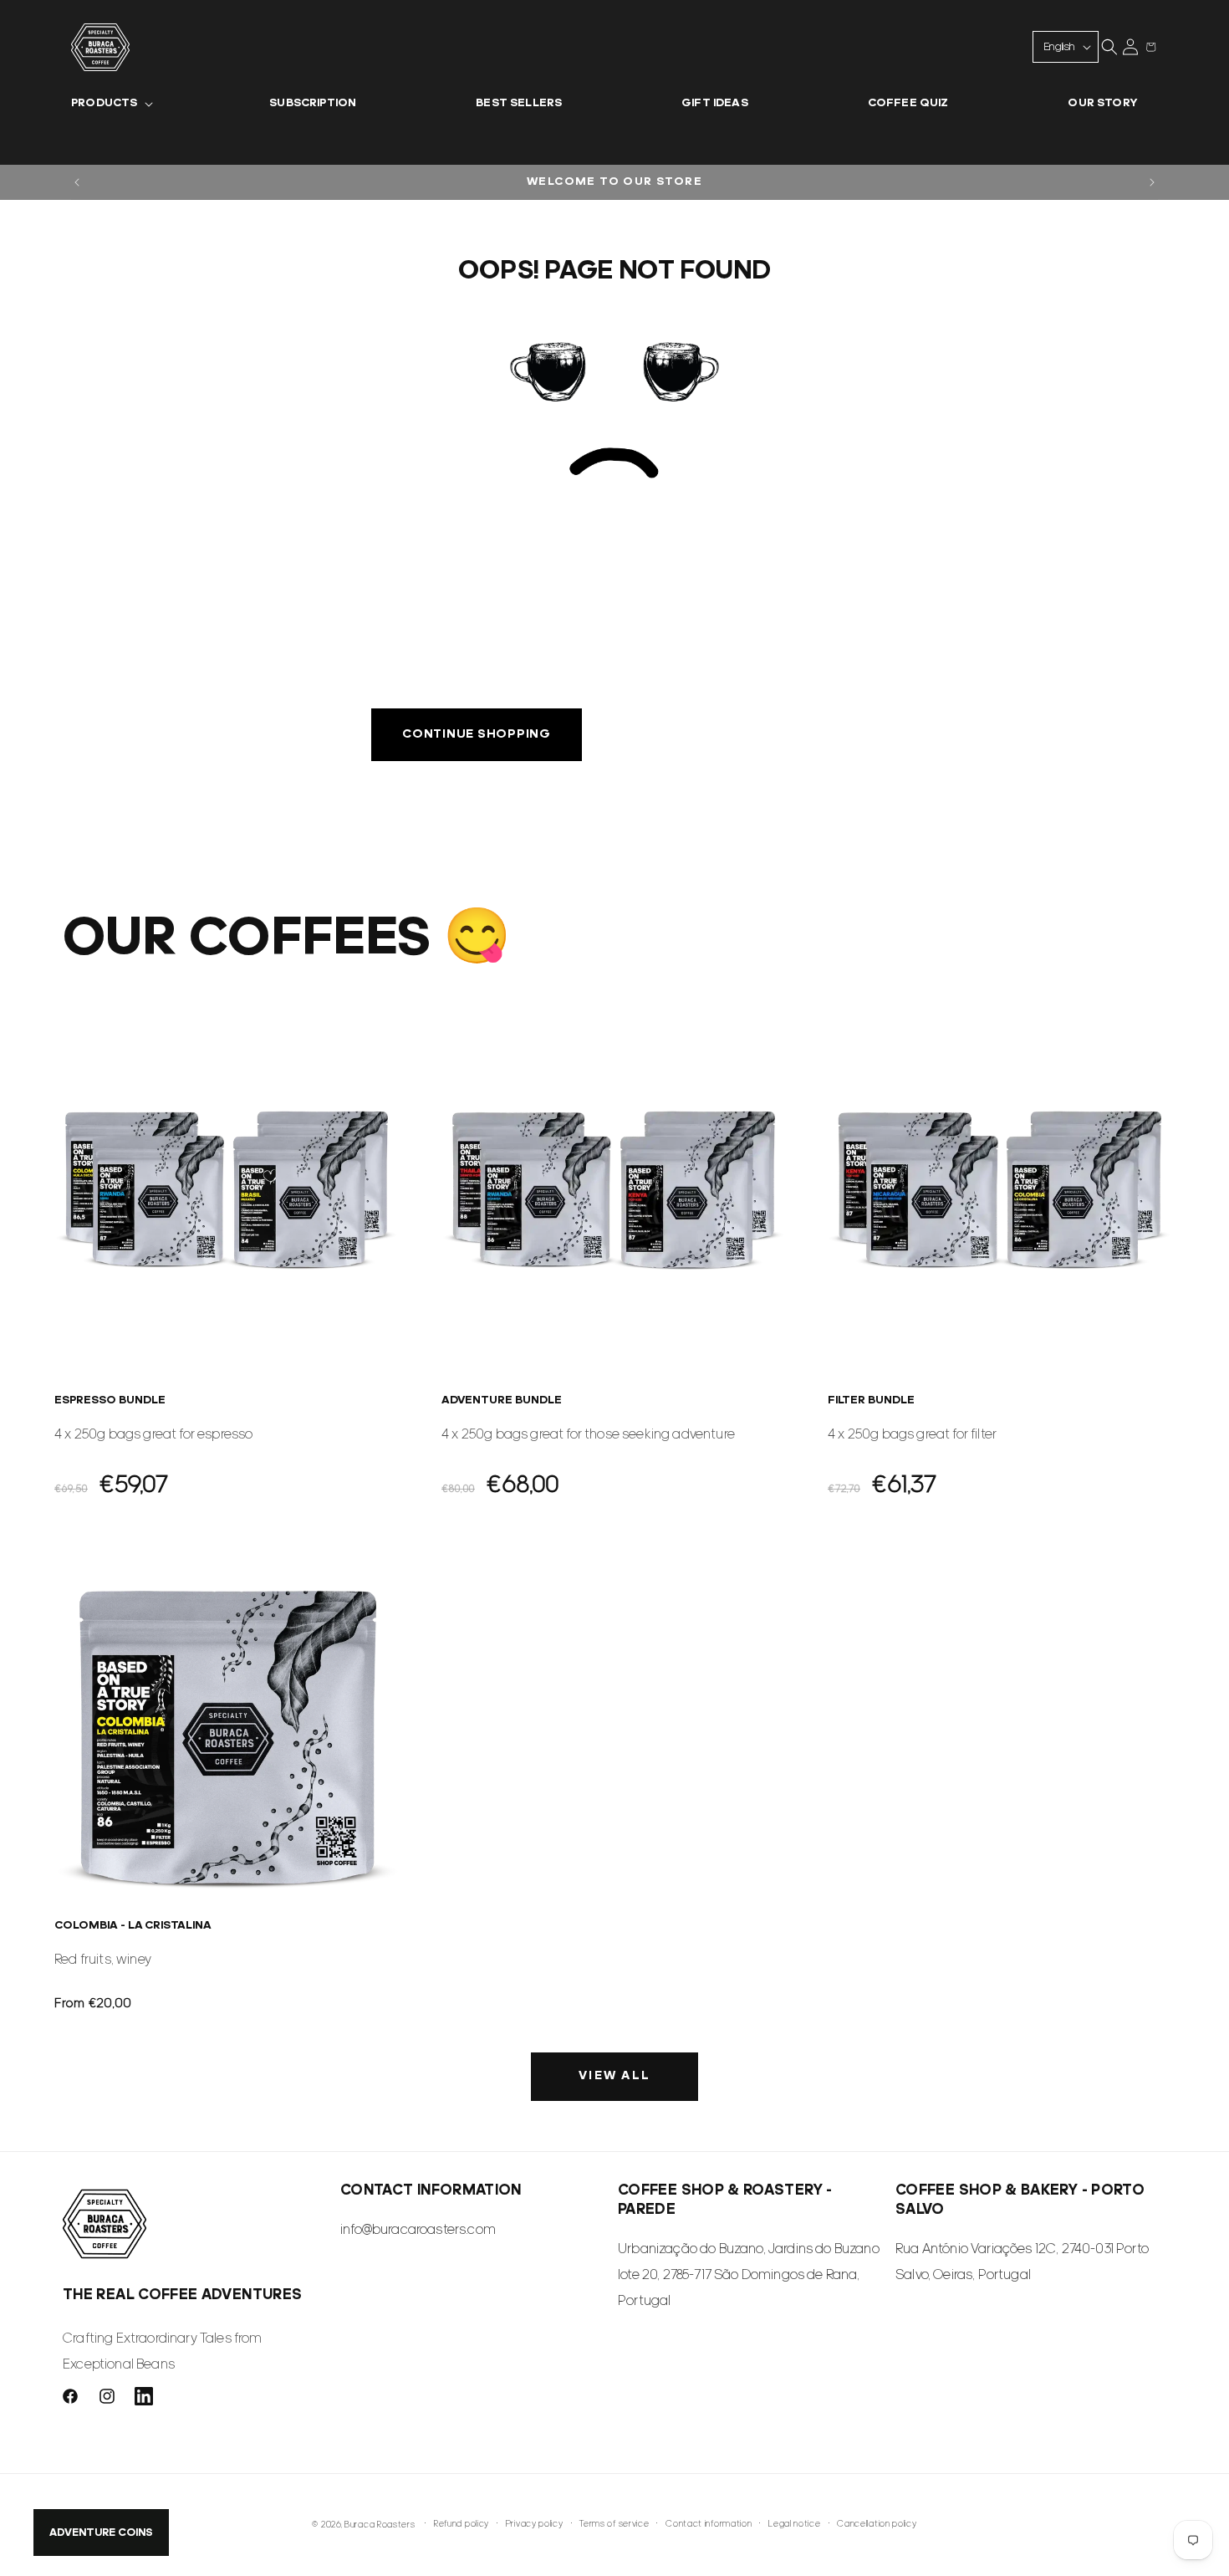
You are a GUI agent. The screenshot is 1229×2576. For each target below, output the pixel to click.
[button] (110, 104)
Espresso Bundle (110, 1400)
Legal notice (794, 2525)
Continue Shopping (477, 735)
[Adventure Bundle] (615, 1189)
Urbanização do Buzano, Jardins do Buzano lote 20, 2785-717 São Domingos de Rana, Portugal (749, 2276)
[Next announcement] (1152, 182)
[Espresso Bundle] (228, 1189)
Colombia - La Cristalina (133, 1926)
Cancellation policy (877, 2525)
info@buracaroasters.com (418, 2230)
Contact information (709, 2525)
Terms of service (614, 2525)
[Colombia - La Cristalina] (228, 1735)
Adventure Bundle (502, 1400)
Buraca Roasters (380, 2525)
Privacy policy (535, 2525)
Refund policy (462, 2525)
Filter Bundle (871, 1400)
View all (614, 2076)
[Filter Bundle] (1001, 1189)
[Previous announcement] (77, 182)
